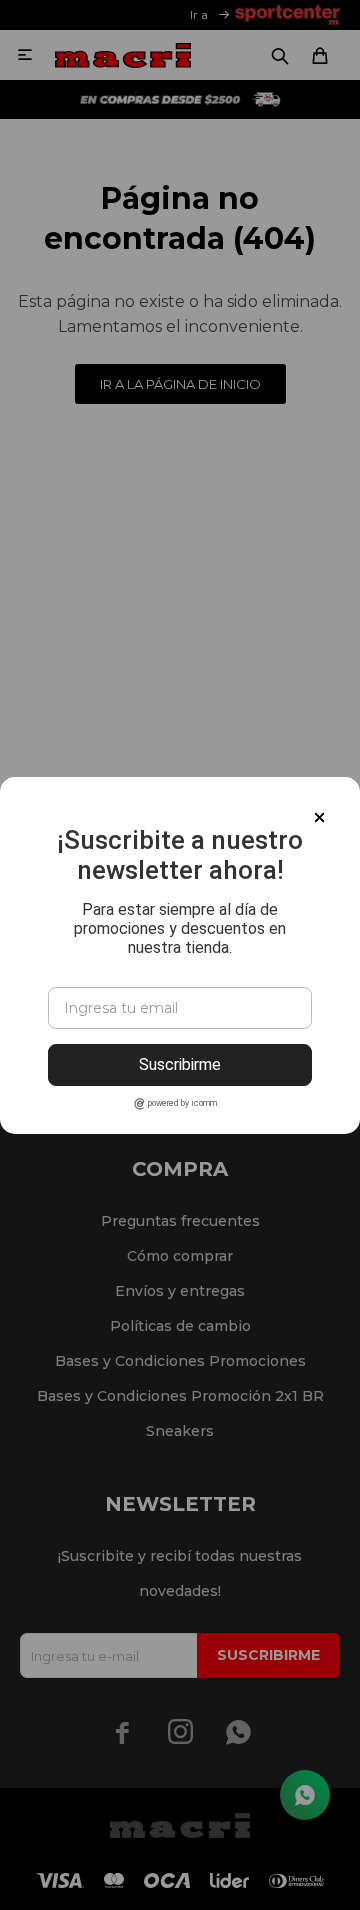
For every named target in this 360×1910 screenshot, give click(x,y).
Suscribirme (180, 1064)
